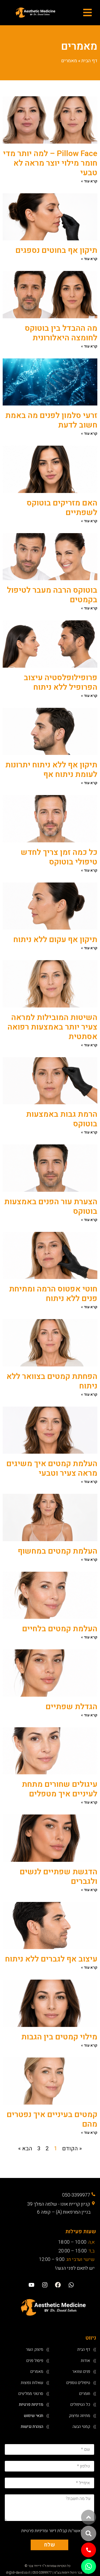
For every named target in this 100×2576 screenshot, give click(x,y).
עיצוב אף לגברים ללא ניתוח (51, 1959)
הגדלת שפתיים (71, 1707)
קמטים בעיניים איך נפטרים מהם (52, 2119)
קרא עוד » (89, 181)
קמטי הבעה (81, 2427)
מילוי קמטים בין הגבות (59, 2037)
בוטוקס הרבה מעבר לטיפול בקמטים (52, 595)
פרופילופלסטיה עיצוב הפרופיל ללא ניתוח (61, 683)
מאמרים (37, 2372)
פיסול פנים (35, 2361)
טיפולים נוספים (78, 2383)
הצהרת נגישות (32, 2427)
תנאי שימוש (33, 2416)
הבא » (25, 2149)
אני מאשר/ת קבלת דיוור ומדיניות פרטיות (55, 2530)
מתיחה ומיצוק (79, 2416)
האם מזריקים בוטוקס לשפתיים (62, 508)
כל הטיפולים (80, 2404)
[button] (89, 2533)
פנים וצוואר (81, 2372)
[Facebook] (58, 2285)
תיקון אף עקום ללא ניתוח (55, 940)
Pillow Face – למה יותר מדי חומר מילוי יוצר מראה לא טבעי (50, 163)
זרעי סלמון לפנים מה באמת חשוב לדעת (51, 420)
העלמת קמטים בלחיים (60, 1629)
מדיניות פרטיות (31, 2404)
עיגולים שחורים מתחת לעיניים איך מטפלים (60, 1789)
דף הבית (89, 61)
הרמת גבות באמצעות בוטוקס (62, 1119)
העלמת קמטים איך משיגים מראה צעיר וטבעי (52, 1469)
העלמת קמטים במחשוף (58, 1551)
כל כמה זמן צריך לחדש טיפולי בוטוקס (59, 857)
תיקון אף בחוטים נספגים (56, 250)
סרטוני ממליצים (31, 2394)
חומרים (85, 2394)
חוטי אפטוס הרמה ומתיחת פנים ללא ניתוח (53, 1294)
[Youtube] (31, 2285)
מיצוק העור (35, 2349)
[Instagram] (45, 2285)
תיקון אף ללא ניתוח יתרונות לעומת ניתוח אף (51, 770)
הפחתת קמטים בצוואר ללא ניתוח (52, 1381)
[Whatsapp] (71, 2285)
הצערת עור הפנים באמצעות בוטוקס (51, 1207)
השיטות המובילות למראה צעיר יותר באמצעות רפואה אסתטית (52, 1027)
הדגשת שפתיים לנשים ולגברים (59, 1877)
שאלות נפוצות (32, 2383)
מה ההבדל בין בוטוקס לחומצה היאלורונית (61, 333)
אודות (85, 2361)
